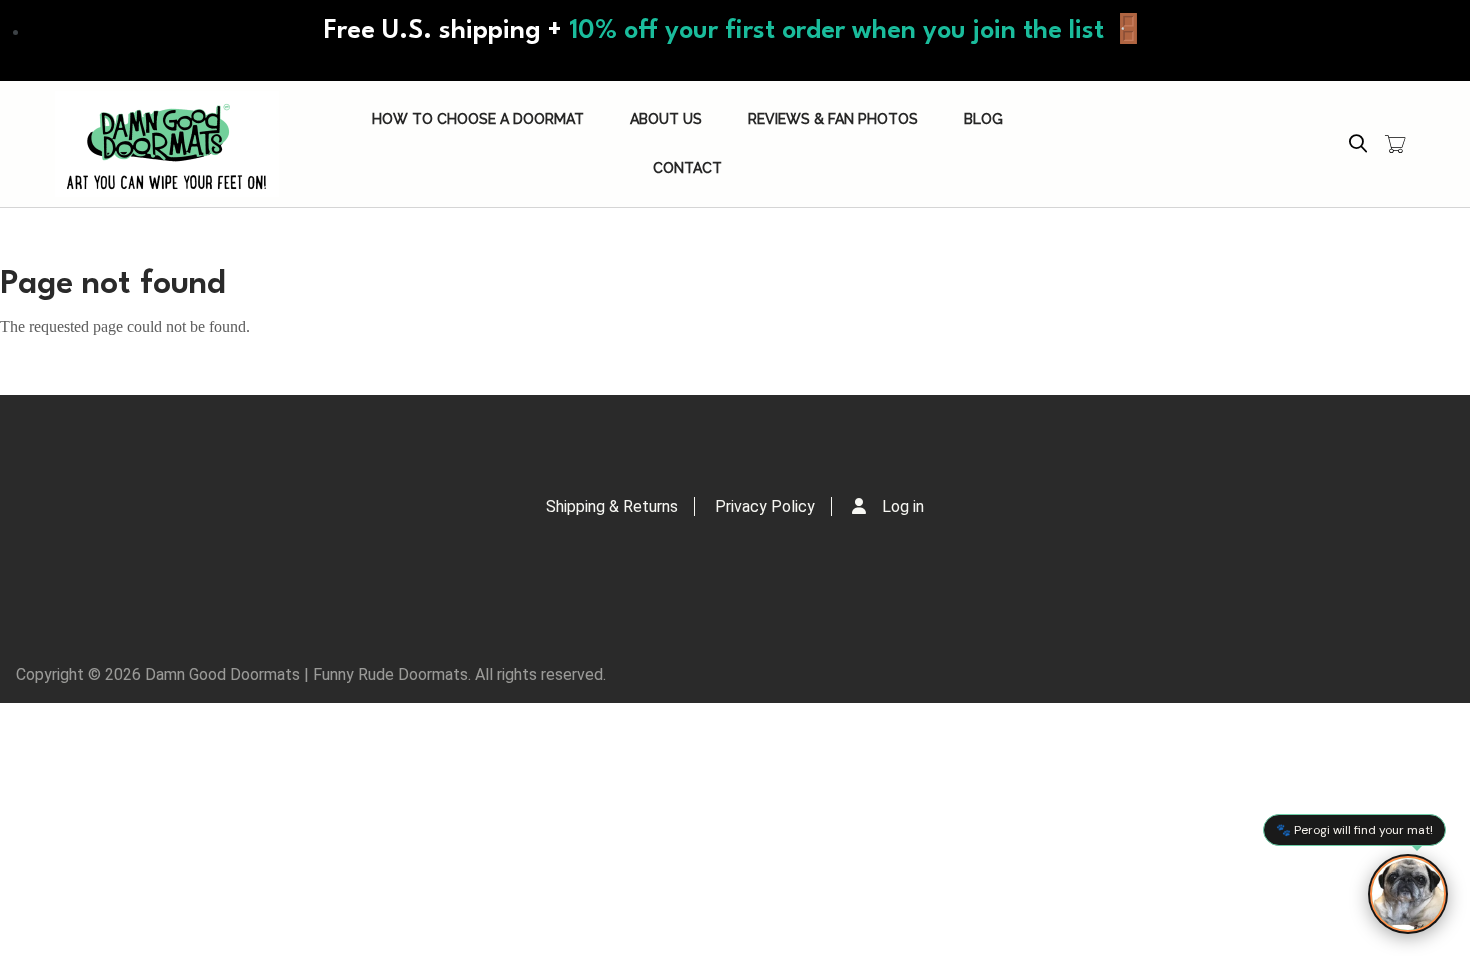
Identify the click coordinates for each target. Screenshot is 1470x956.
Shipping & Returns (612, 506)
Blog (983, 119)
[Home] (167, 144)
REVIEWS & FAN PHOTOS (833, 119)
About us (666, 119)
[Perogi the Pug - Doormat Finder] (1408, 894)
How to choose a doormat (478, 119)
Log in (903, 506)
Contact (687, 168)
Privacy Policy (765, 506)
